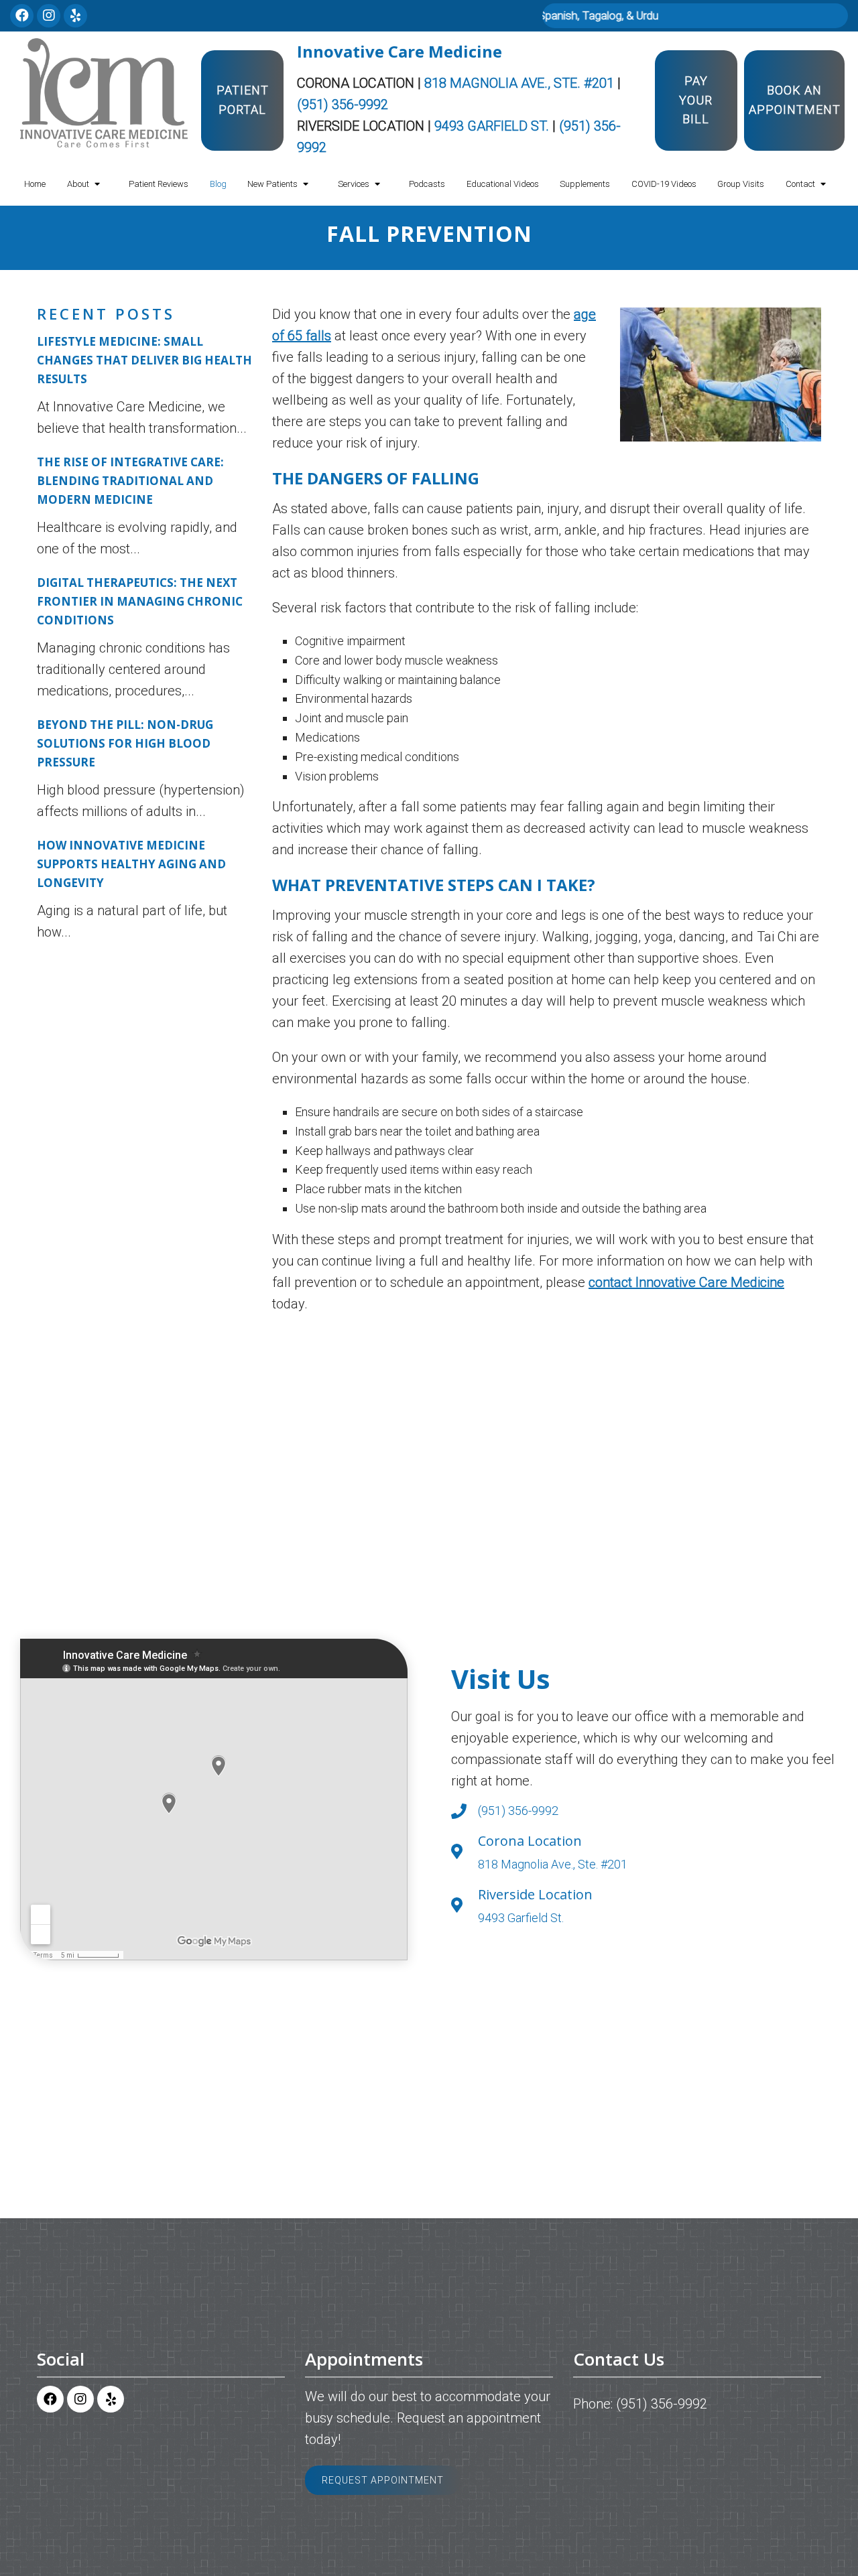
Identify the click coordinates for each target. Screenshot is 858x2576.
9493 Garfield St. (493, 126)
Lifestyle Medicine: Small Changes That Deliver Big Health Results (144, 360)
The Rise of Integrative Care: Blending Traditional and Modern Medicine (130, 481)
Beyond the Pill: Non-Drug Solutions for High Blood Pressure (125, 743)
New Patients (272, 184)
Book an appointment (795, 100)
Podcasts (427, 184)
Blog (218, 184)
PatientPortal (243, 100)
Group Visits (741, 184)
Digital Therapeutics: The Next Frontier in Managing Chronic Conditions (140, 601)
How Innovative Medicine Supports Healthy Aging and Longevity (131, 864)
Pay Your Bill (696, 100)
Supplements (585, 184)
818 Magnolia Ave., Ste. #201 (521, 83)
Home (35, 184)
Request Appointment (383, 2480)
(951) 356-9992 (343, 105)
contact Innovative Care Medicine (686, 1282)
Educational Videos (503, 184)
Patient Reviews (159, 184)
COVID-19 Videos (664, 184)
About (78, 184)
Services (354, 184)
